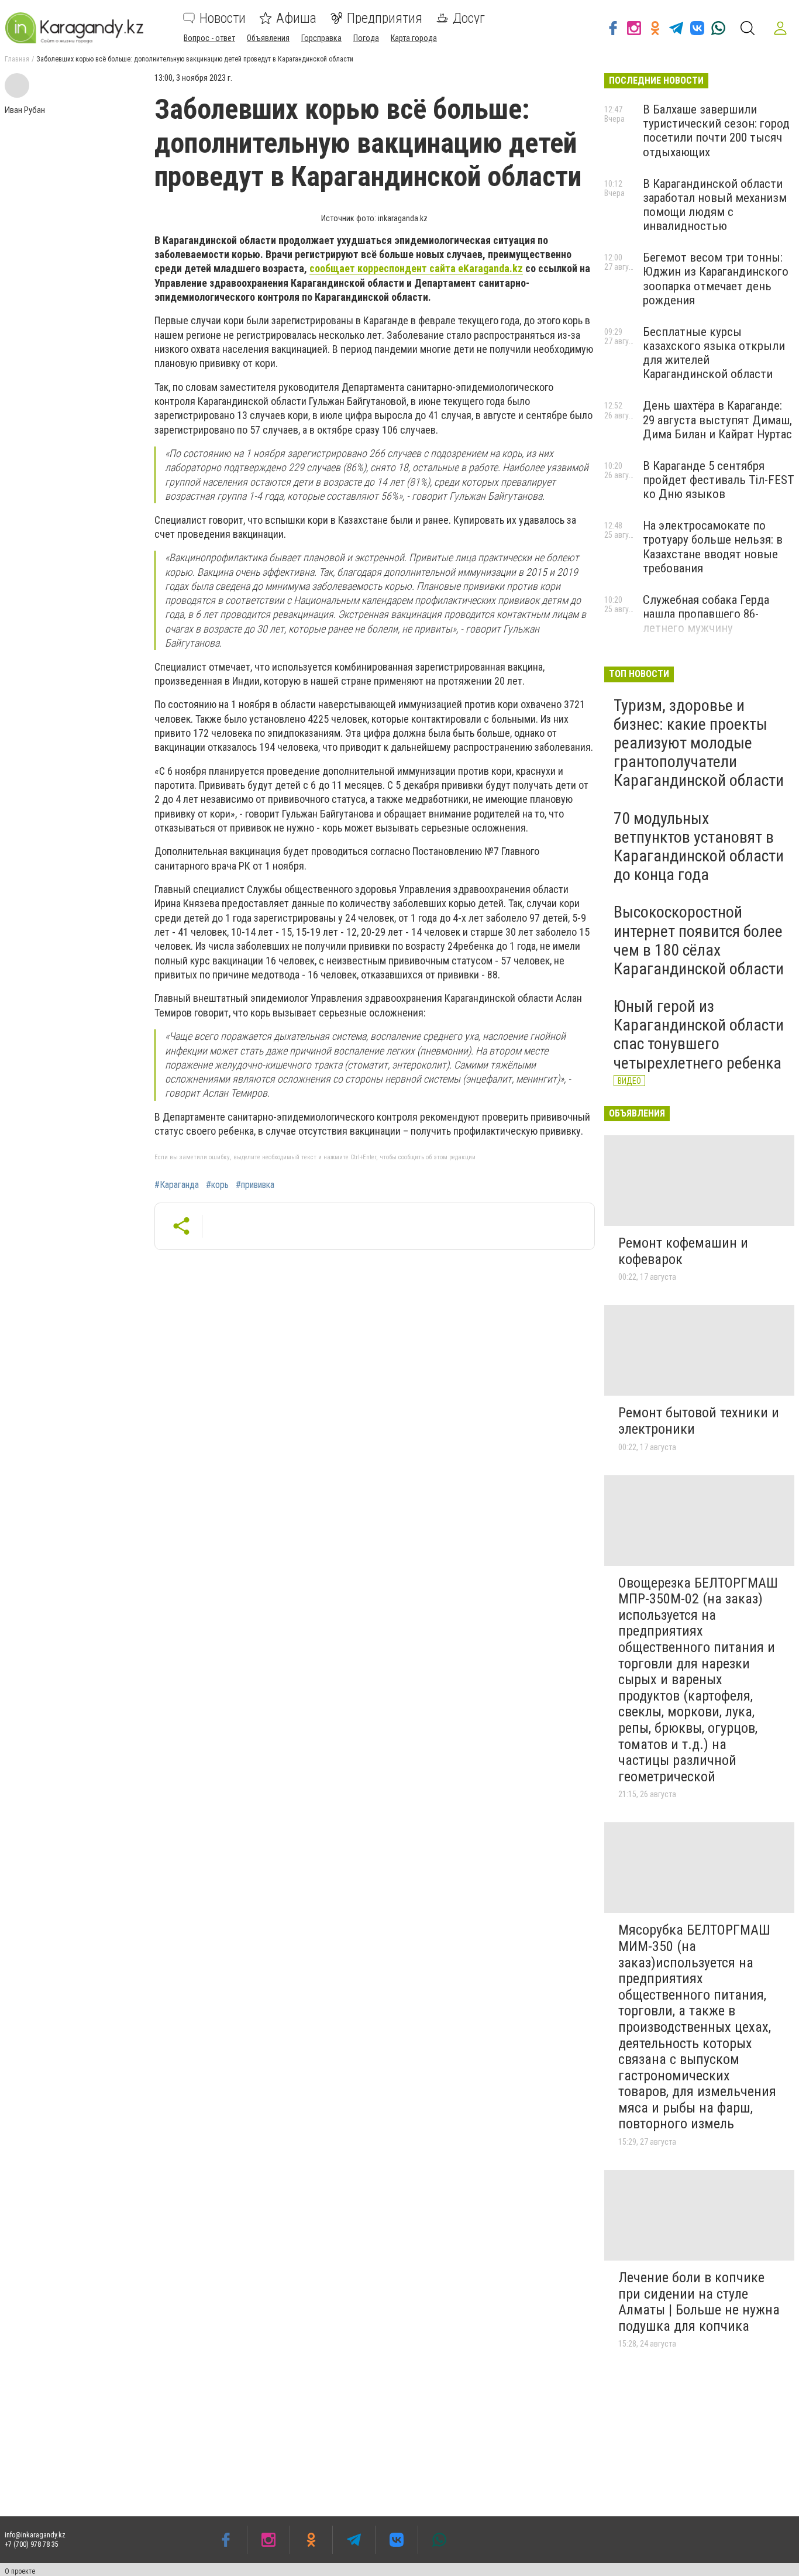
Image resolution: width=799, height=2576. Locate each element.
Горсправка (321, 38)
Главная (17, 59)
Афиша (296, 18)
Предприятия (385, 18)
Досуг (469, 18)
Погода (366, 38)
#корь (217, 1185)
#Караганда (177, 1185)
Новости (223, 18)
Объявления (268, 38)
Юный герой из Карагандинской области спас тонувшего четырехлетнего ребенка (699, 1035)
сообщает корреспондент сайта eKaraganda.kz (416, 268)
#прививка (255, 1185)
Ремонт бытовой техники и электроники (699, 1421)
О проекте (20, 2571)
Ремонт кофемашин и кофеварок (683, 1251)
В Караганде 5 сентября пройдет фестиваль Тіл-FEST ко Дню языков (719, 480)
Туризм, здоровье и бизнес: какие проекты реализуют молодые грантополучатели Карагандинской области (699, 743)
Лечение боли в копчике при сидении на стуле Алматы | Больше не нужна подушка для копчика (699, 2302)
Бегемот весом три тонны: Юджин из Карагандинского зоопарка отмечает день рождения (716, 279)
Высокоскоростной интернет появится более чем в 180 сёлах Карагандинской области (699, 940)
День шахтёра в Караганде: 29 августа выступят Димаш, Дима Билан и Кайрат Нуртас (717, 420)
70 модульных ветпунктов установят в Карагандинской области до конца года (699, 847)
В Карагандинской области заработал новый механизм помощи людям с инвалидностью (715, 205)
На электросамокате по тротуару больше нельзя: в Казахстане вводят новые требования (713, 547)
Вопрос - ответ (209, 38)
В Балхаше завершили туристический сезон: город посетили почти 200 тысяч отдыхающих (716, 130)
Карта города (414, 38)
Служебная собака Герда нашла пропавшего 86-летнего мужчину (706, 614)
